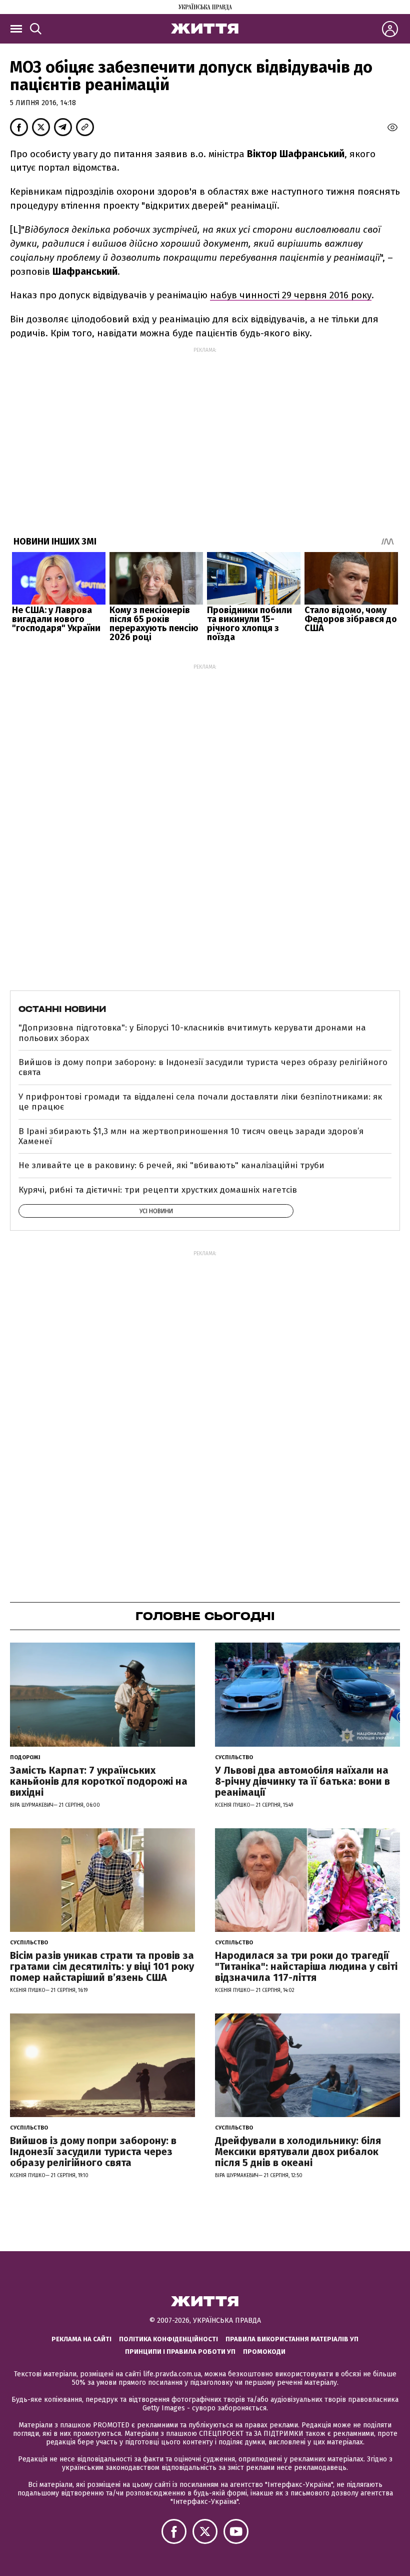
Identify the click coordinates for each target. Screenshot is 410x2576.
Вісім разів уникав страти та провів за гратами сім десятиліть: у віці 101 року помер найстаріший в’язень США (102, 1966)
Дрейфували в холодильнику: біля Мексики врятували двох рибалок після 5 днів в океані (298, 2152)
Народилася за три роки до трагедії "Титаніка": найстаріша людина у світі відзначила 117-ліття (306, 1966)
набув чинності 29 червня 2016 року (291, 295)
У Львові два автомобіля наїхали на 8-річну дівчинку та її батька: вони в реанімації (302, 1781)
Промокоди (264, 2352)
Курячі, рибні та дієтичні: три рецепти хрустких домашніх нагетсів (158, 1190)
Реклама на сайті (81, 2339)
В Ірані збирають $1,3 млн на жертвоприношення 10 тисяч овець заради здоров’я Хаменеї (191, 1136)
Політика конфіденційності (168, 2339)
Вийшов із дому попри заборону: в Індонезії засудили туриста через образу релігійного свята (203, 1067)
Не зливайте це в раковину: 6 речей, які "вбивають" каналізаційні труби (171, 1165)
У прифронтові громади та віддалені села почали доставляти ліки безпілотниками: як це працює (200, 1102)
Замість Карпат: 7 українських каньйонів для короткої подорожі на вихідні (99, 1781)
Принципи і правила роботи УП (180, 2352)
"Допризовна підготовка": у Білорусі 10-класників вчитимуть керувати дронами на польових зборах (192, 1033)
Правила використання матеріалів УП (292, 2339)
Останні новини (62, 1009)
